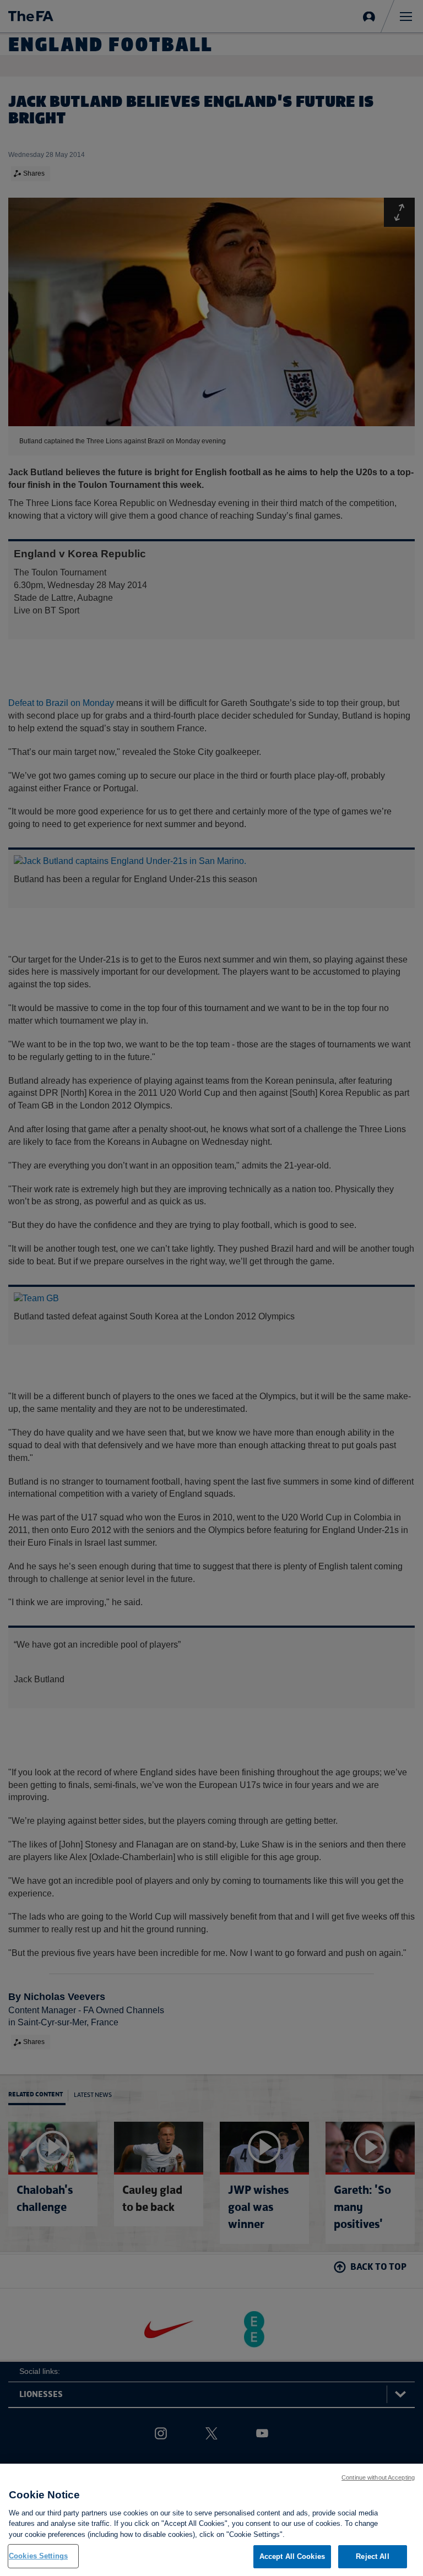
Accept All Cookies (292, 2556)
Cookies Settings (38, 2556)
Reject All (372, 2556)
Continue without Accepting (378, 2477)
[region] (211, 2520)
